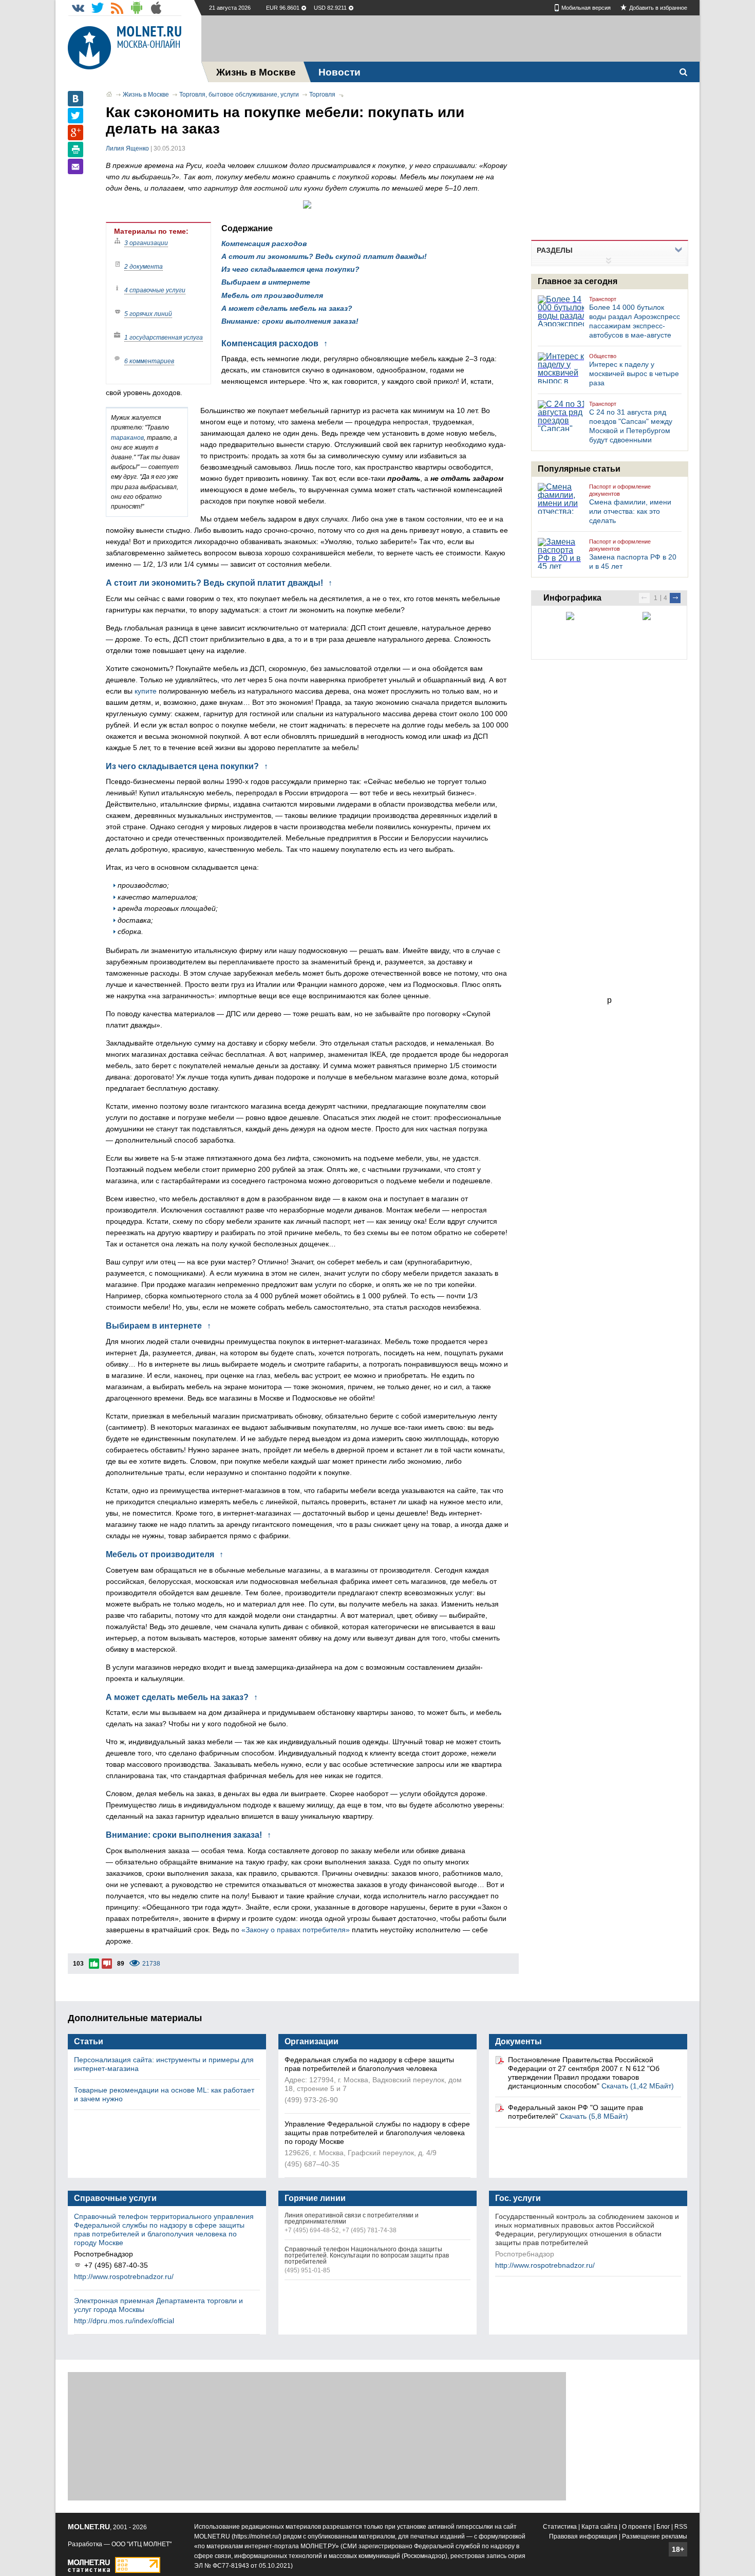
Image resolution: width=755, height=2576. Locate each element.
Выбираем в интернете (266, 282)
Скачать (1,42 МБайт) (638, 2086)
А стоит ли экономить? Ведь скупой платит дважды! (324, 256)
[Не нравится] (107, 1964)
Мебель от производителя (272, 295)
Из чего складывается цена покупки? (290, 269)
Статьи (89, 2041)
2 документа (144, 267)
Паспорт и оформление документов (620, 490)
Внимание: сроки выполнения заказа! (290, 321)
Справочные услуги (115, 2198)
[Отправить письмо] (75, 166)
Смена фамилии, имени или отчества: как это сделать (630, 511)
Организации (312, 2041)
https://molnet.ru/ (257, 2536)
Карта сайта (599, 2527)
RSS (681, 2527)
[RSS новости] (117, 8)
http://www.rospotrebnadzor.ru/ (124, 2276)
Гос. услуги (518, 2198)
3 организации (146, 243)
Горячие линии (315, 2198)
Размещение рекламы (655, 2536)
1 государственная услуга (164, 338)
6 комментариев (149, 361)
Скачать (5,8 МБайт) (594, 2116)
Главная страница (109, 94)
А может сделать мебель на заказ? (287, 308)
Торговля (322, 95)
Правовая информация (583, 2536)
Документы (518, 2041)
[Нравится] (94, 1964)
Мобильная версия (586, 8)
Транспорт (603, 299)
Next (675, 598)
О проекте (637, 2527)
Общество (603, 356)
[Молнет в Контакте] (78, 8)
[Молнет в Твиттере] (98, 8)
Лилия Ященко (127, 148)
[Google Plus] (75, 133)
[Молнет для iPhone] (156, 8)
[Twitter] (75, 116)
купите (146, 691)
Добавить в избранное (658, 8)
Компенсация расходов (264, 244)
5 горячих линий (148, 314)
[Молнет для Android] (137, 8)
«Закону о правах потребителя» (296, 1930)
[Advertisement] (450, 39)
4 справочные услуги (155, 290)
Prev (644, 598)
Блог (663, 2527)
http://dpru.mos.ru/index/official (124, 2321)
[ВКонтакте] (75, 99)
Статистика (560, 2527)
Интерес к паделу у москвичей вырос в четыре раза (634, 374)
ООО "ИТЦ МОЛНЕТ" (141, 2544)
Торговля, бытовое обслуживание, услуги (239, 95)
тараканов (127, 438)
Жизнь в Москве (146, 95)
